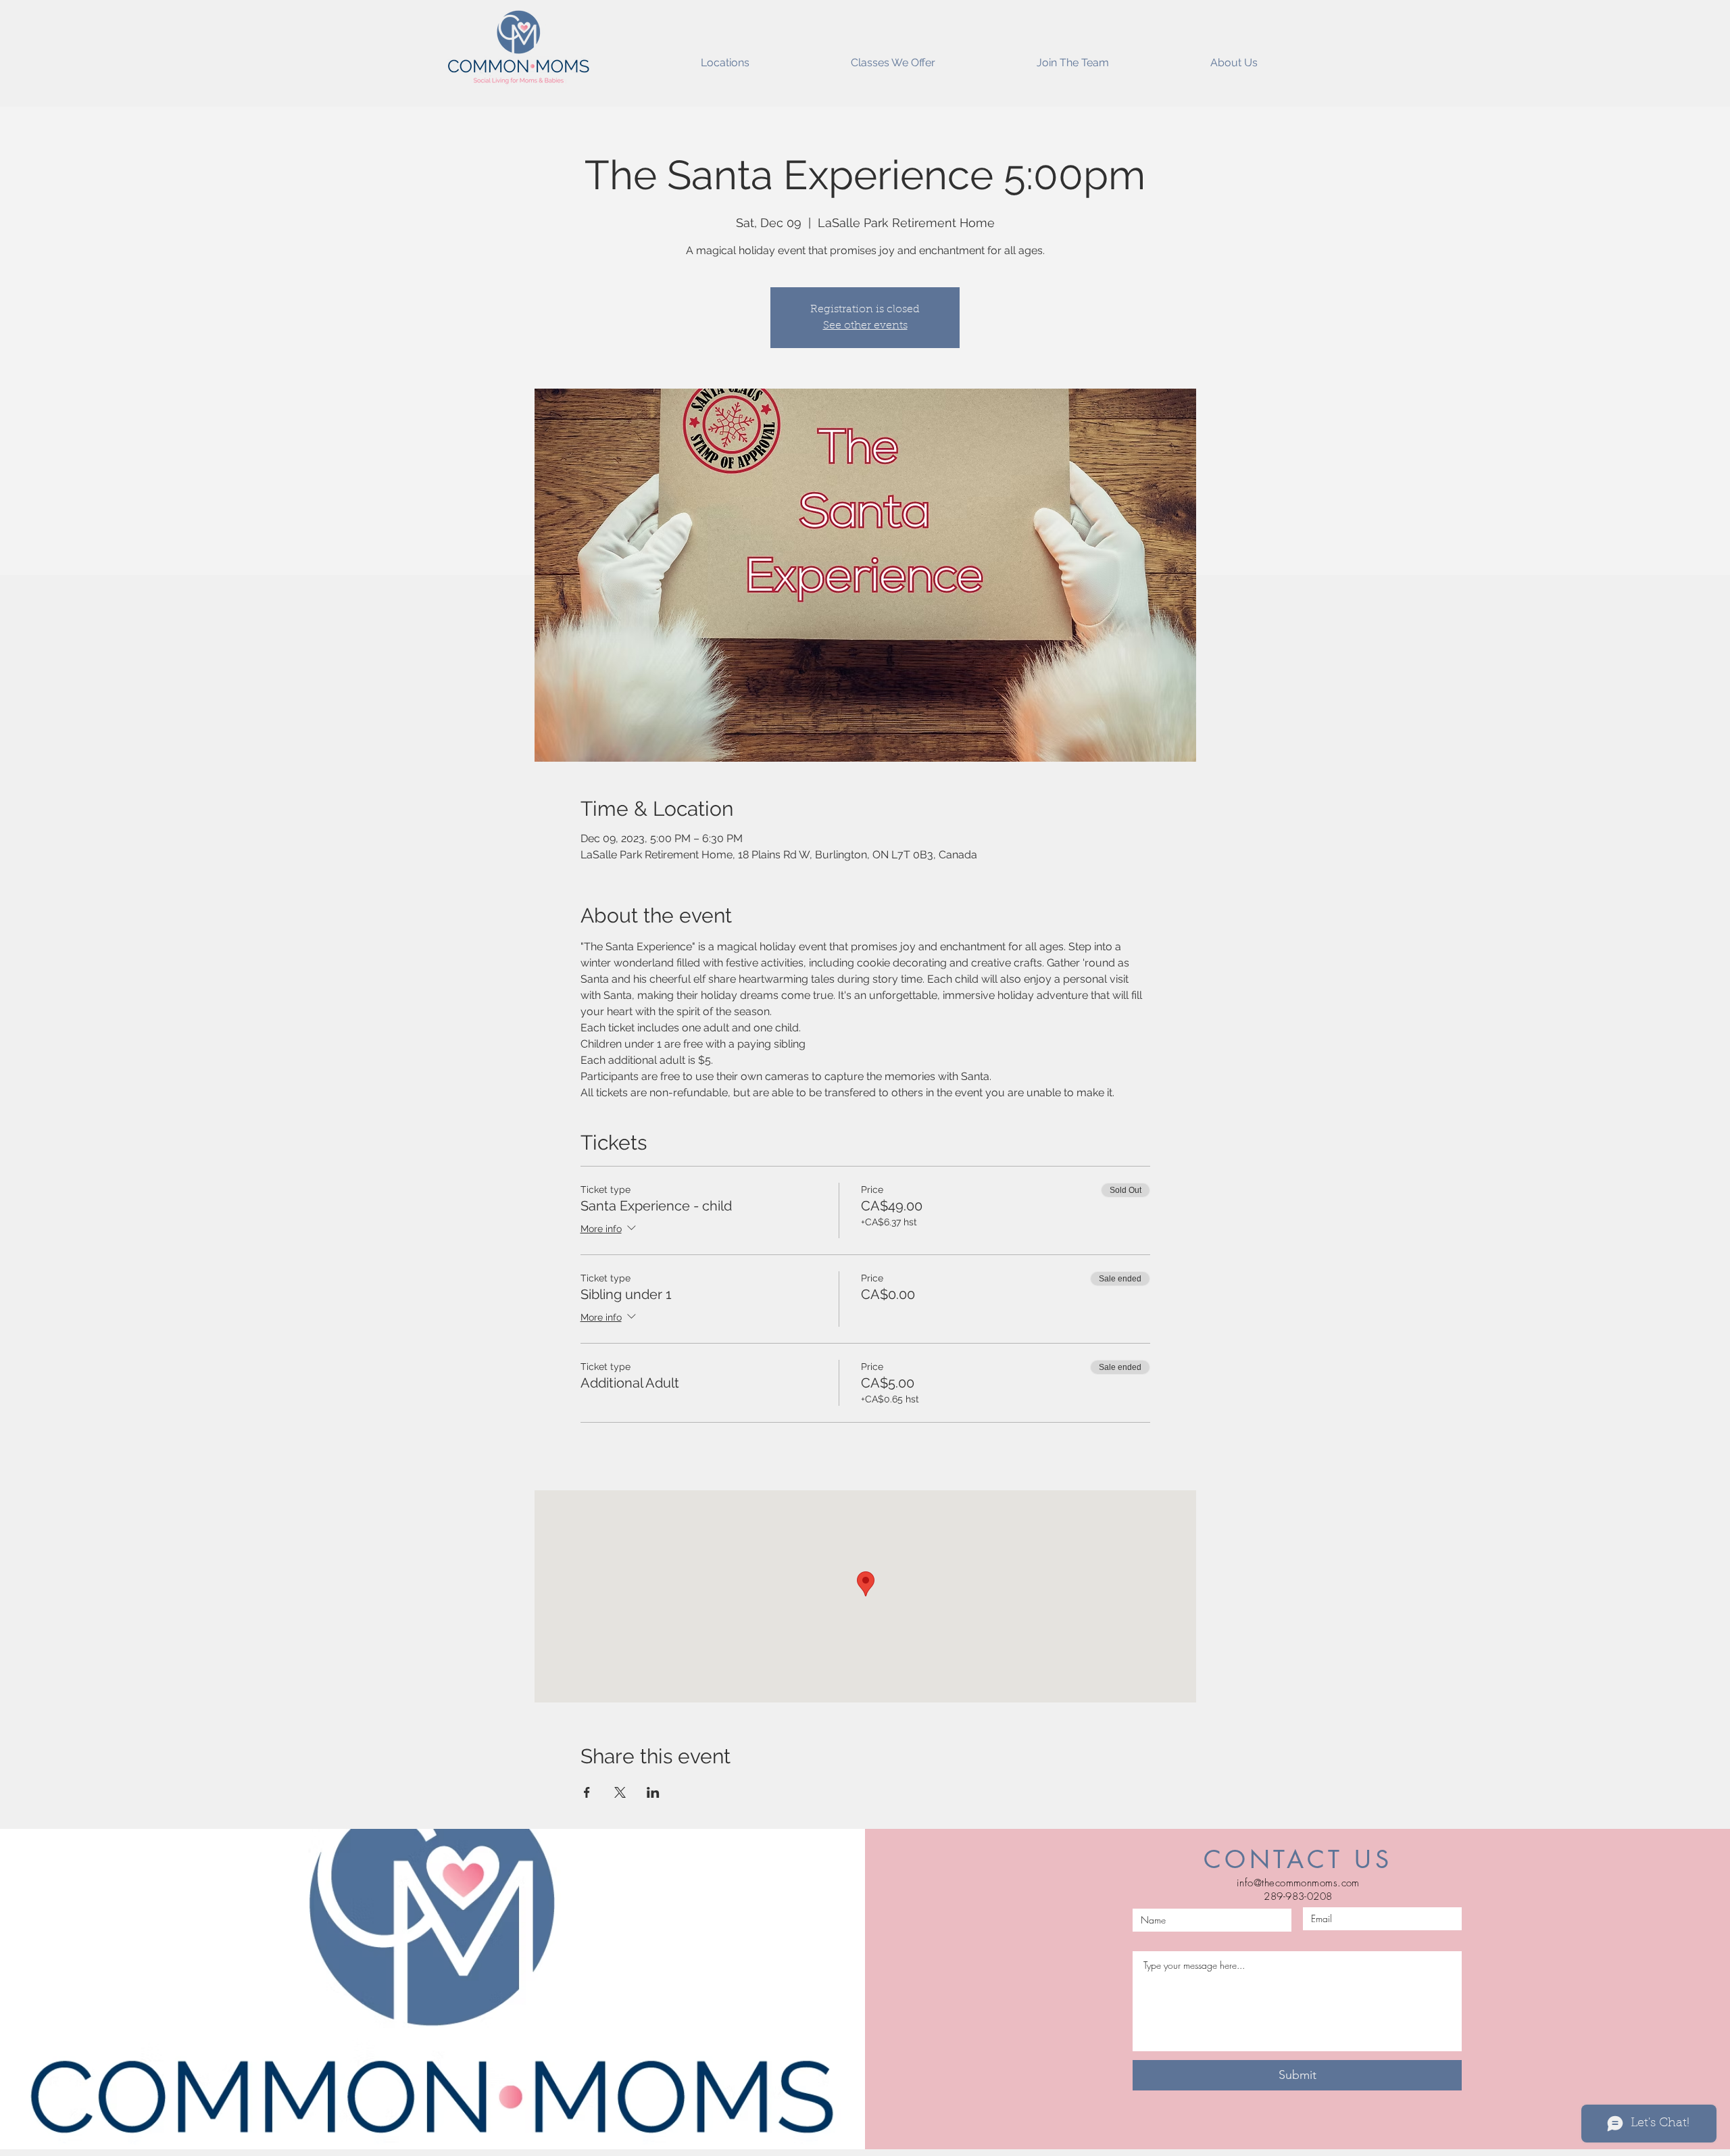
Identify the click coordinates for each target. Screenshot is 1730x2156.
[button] (725, 57)
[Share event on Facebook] (587, 1792)
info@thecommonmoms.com (1298, 1883)
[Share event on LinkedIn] (653, 1792)
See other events (865, 326)
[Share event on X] (620, 1792)
